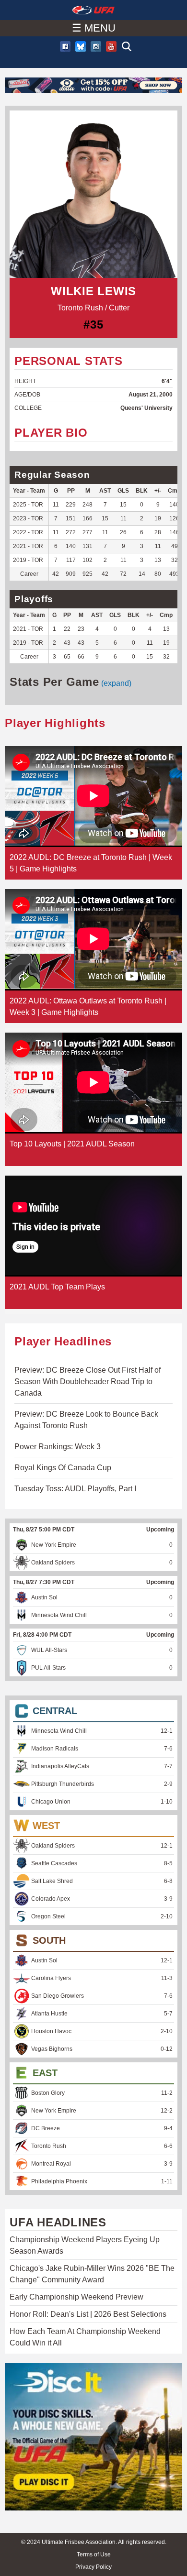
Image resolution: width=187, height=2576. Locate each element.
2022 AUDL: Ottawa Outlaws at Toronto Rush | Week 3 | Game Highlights (88, 1007)
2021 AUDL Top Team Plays (57, 1287)
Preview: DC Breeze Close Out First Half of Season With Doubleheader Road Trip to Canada (88, 1382)
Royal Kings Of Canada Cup (63, 1468)
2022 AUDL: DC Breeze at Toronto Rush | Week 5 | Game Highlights (91, 863)
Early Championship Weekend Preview (76, 2297)
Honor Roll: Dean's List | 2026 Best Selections (88, 2314)
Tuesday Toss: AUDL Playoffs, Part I (75, 1489)
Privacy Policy (93, 2567)
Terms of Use (94, 2554)
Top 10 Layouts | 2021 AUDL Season (72, 1144)
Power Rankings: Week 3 (58, 1447)
